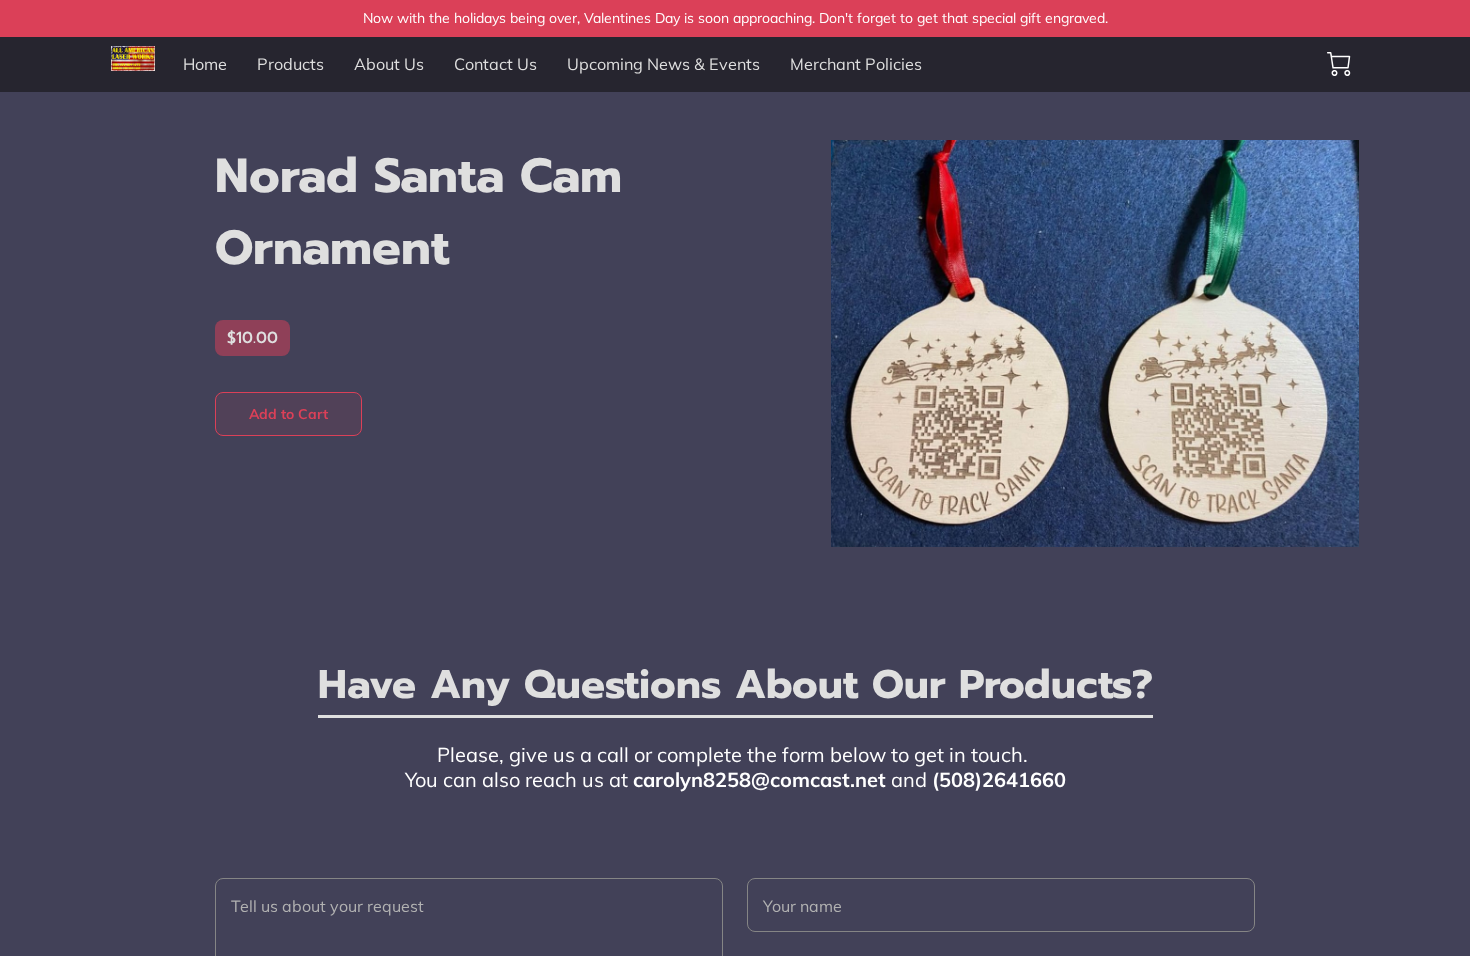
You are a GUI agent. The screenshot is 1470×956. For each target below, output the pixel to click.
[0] (1339, 64)
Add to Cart (289, 414)
